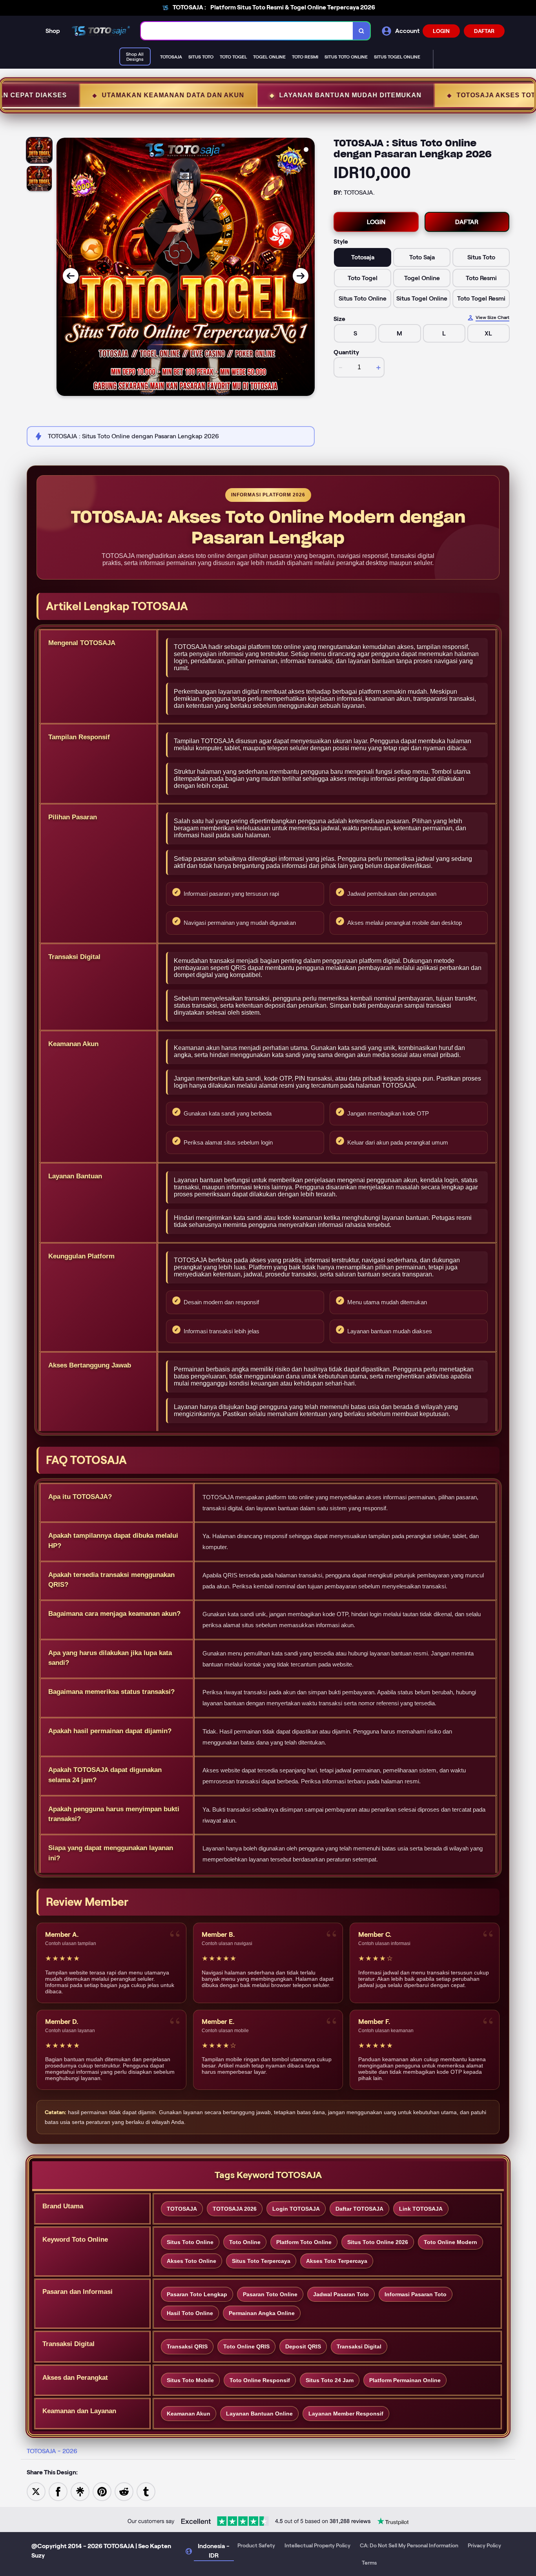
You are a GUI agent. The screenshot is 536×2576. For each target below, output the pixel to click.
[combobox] (247, 31)
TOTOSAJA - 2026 (52, 2451)
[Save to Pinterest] (102, 2491)
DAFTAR (484, 31)
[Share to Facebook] (58, 2491)
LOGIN (441, 31)
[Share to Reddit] (124, 2491)
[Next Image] (301, 276)
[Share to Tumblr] (146, 2491)
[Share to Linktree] (80, 2491)
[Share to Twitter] (36, 2491)
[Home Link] (100, 31)
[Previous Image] (71, 276)
